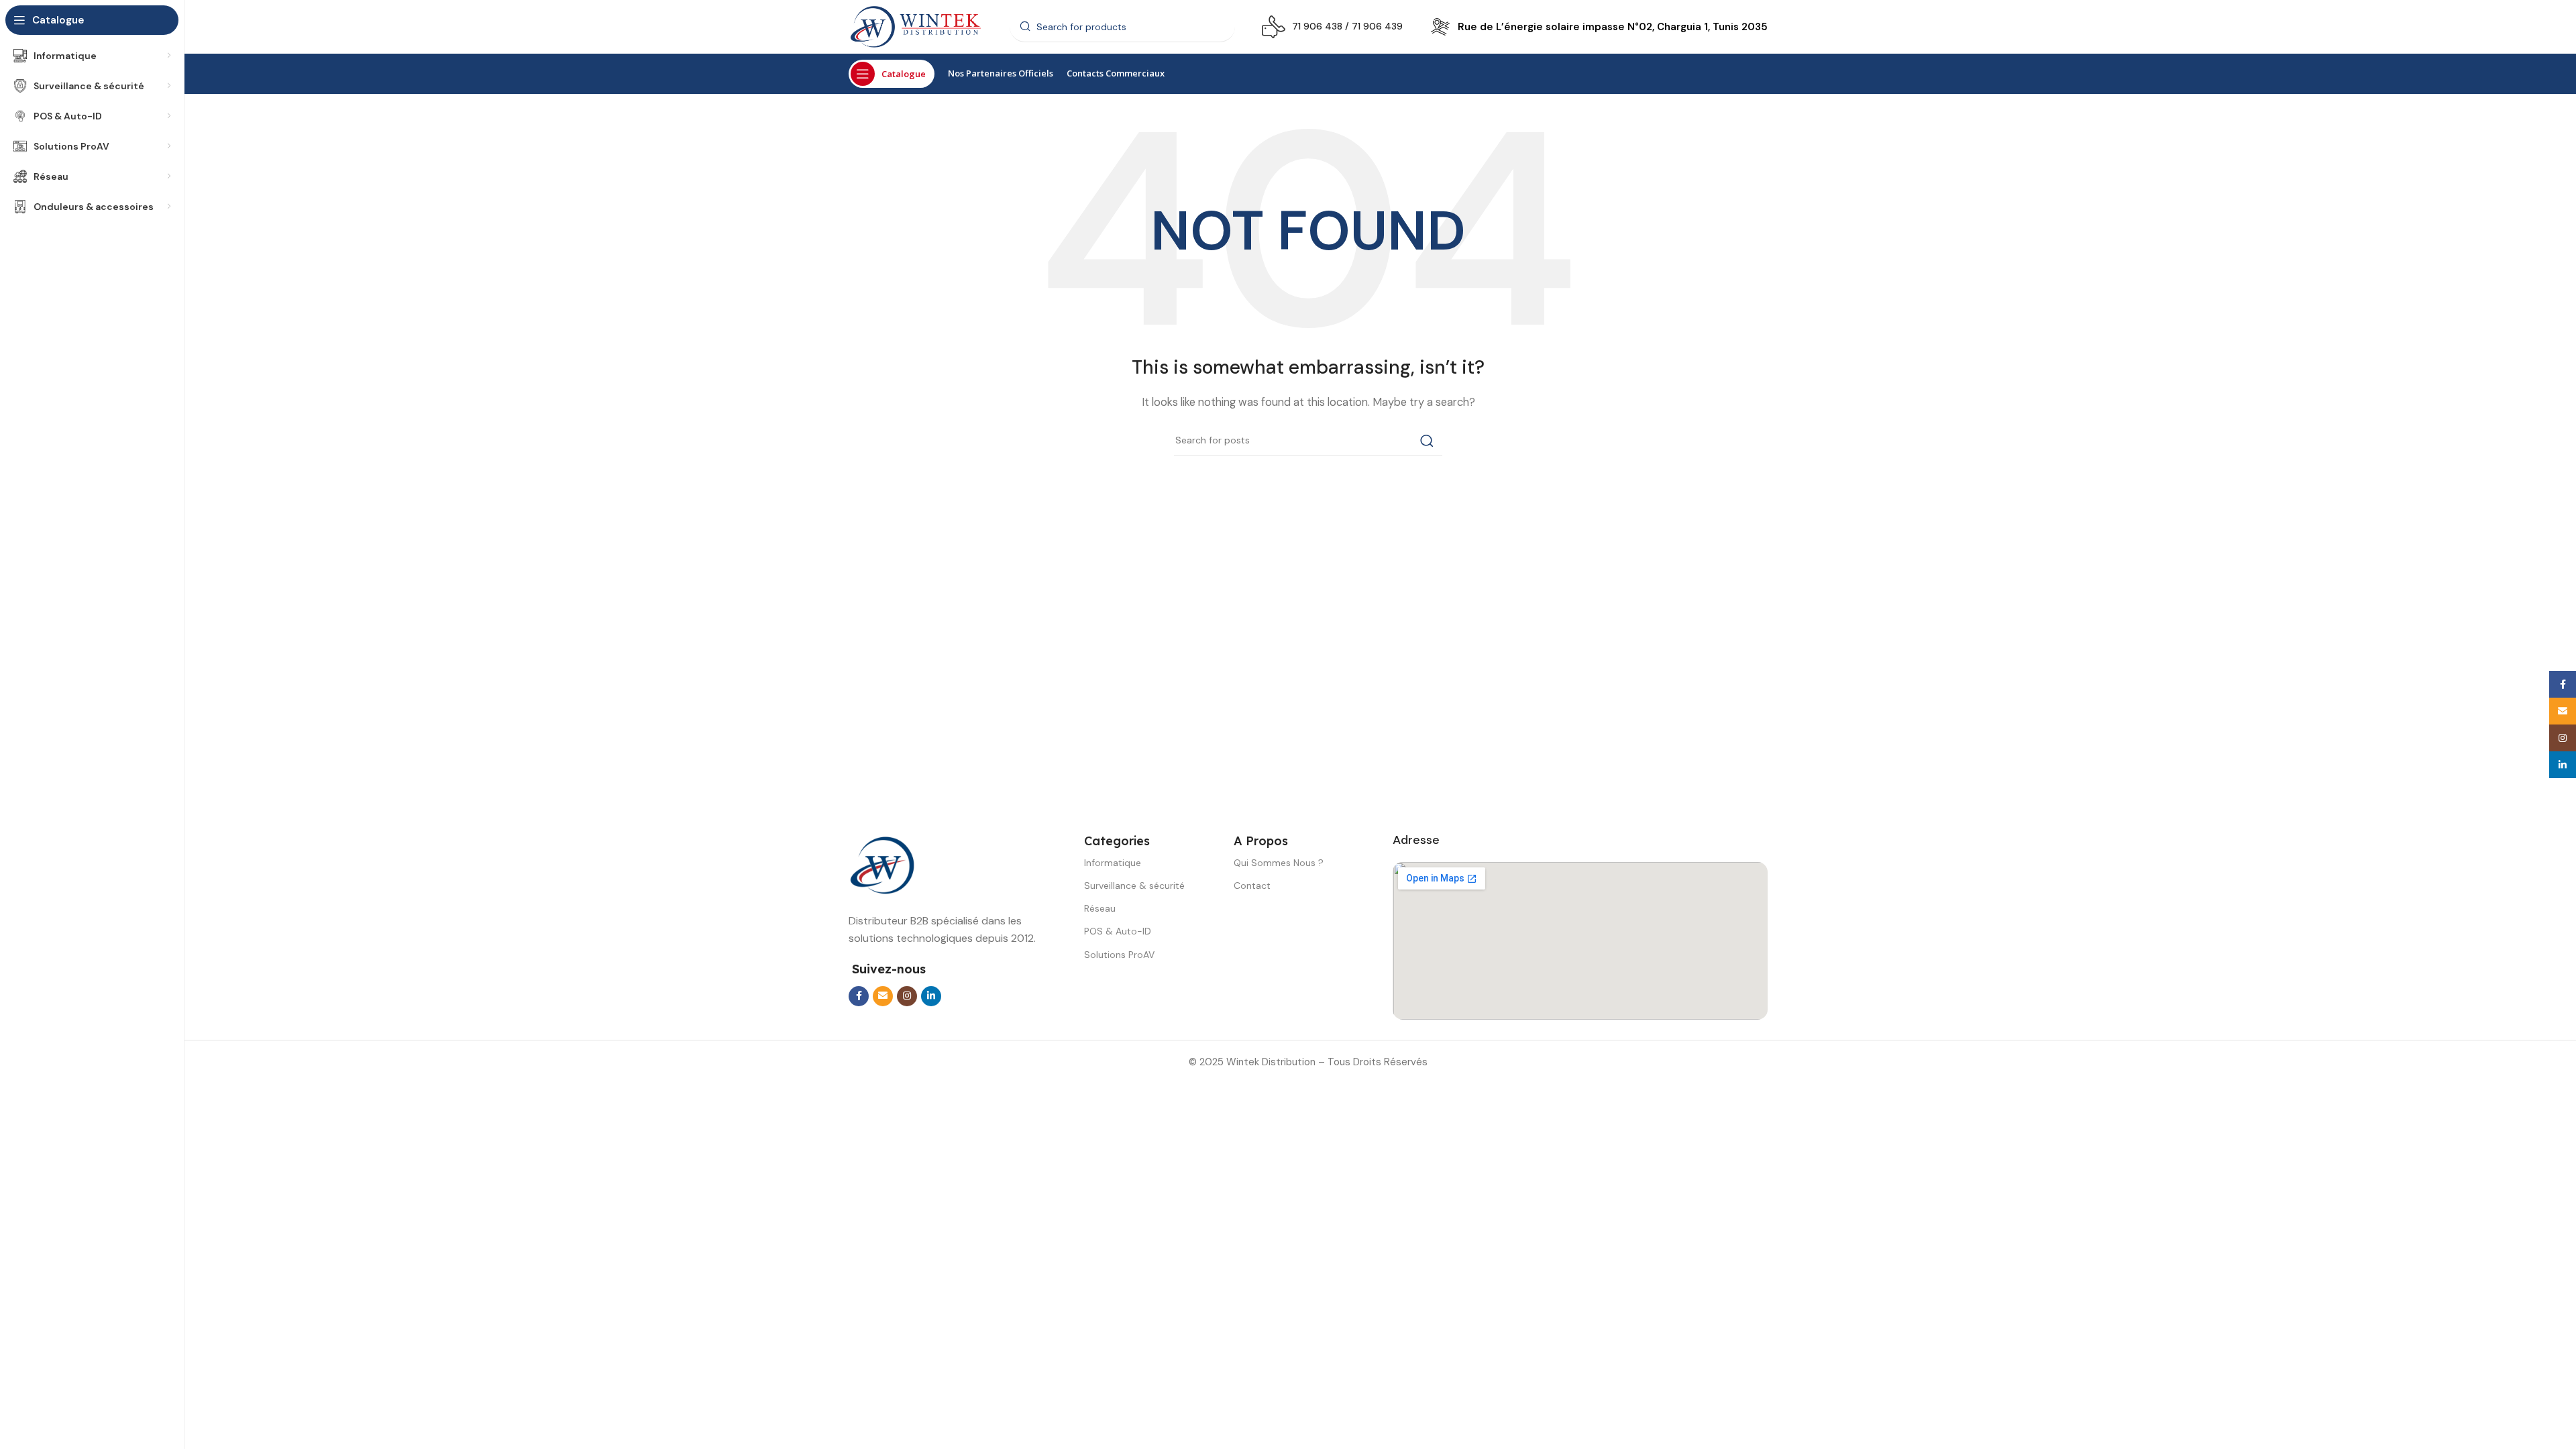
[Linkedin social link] (931, 996)
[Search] (1427, 441)
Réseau (1100, 908)
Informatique (1113, 863)
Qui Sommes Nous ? (1279, 863)
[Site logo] (916, 26)
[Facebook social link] (859, 996)
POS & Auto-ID (1118, 931)
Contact (1252, 885)
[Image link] (882, 865)
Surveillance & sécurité (1134, 885)
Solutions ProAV (1119, 955)
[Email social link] (883, 996)
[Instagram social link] (907, 996)
